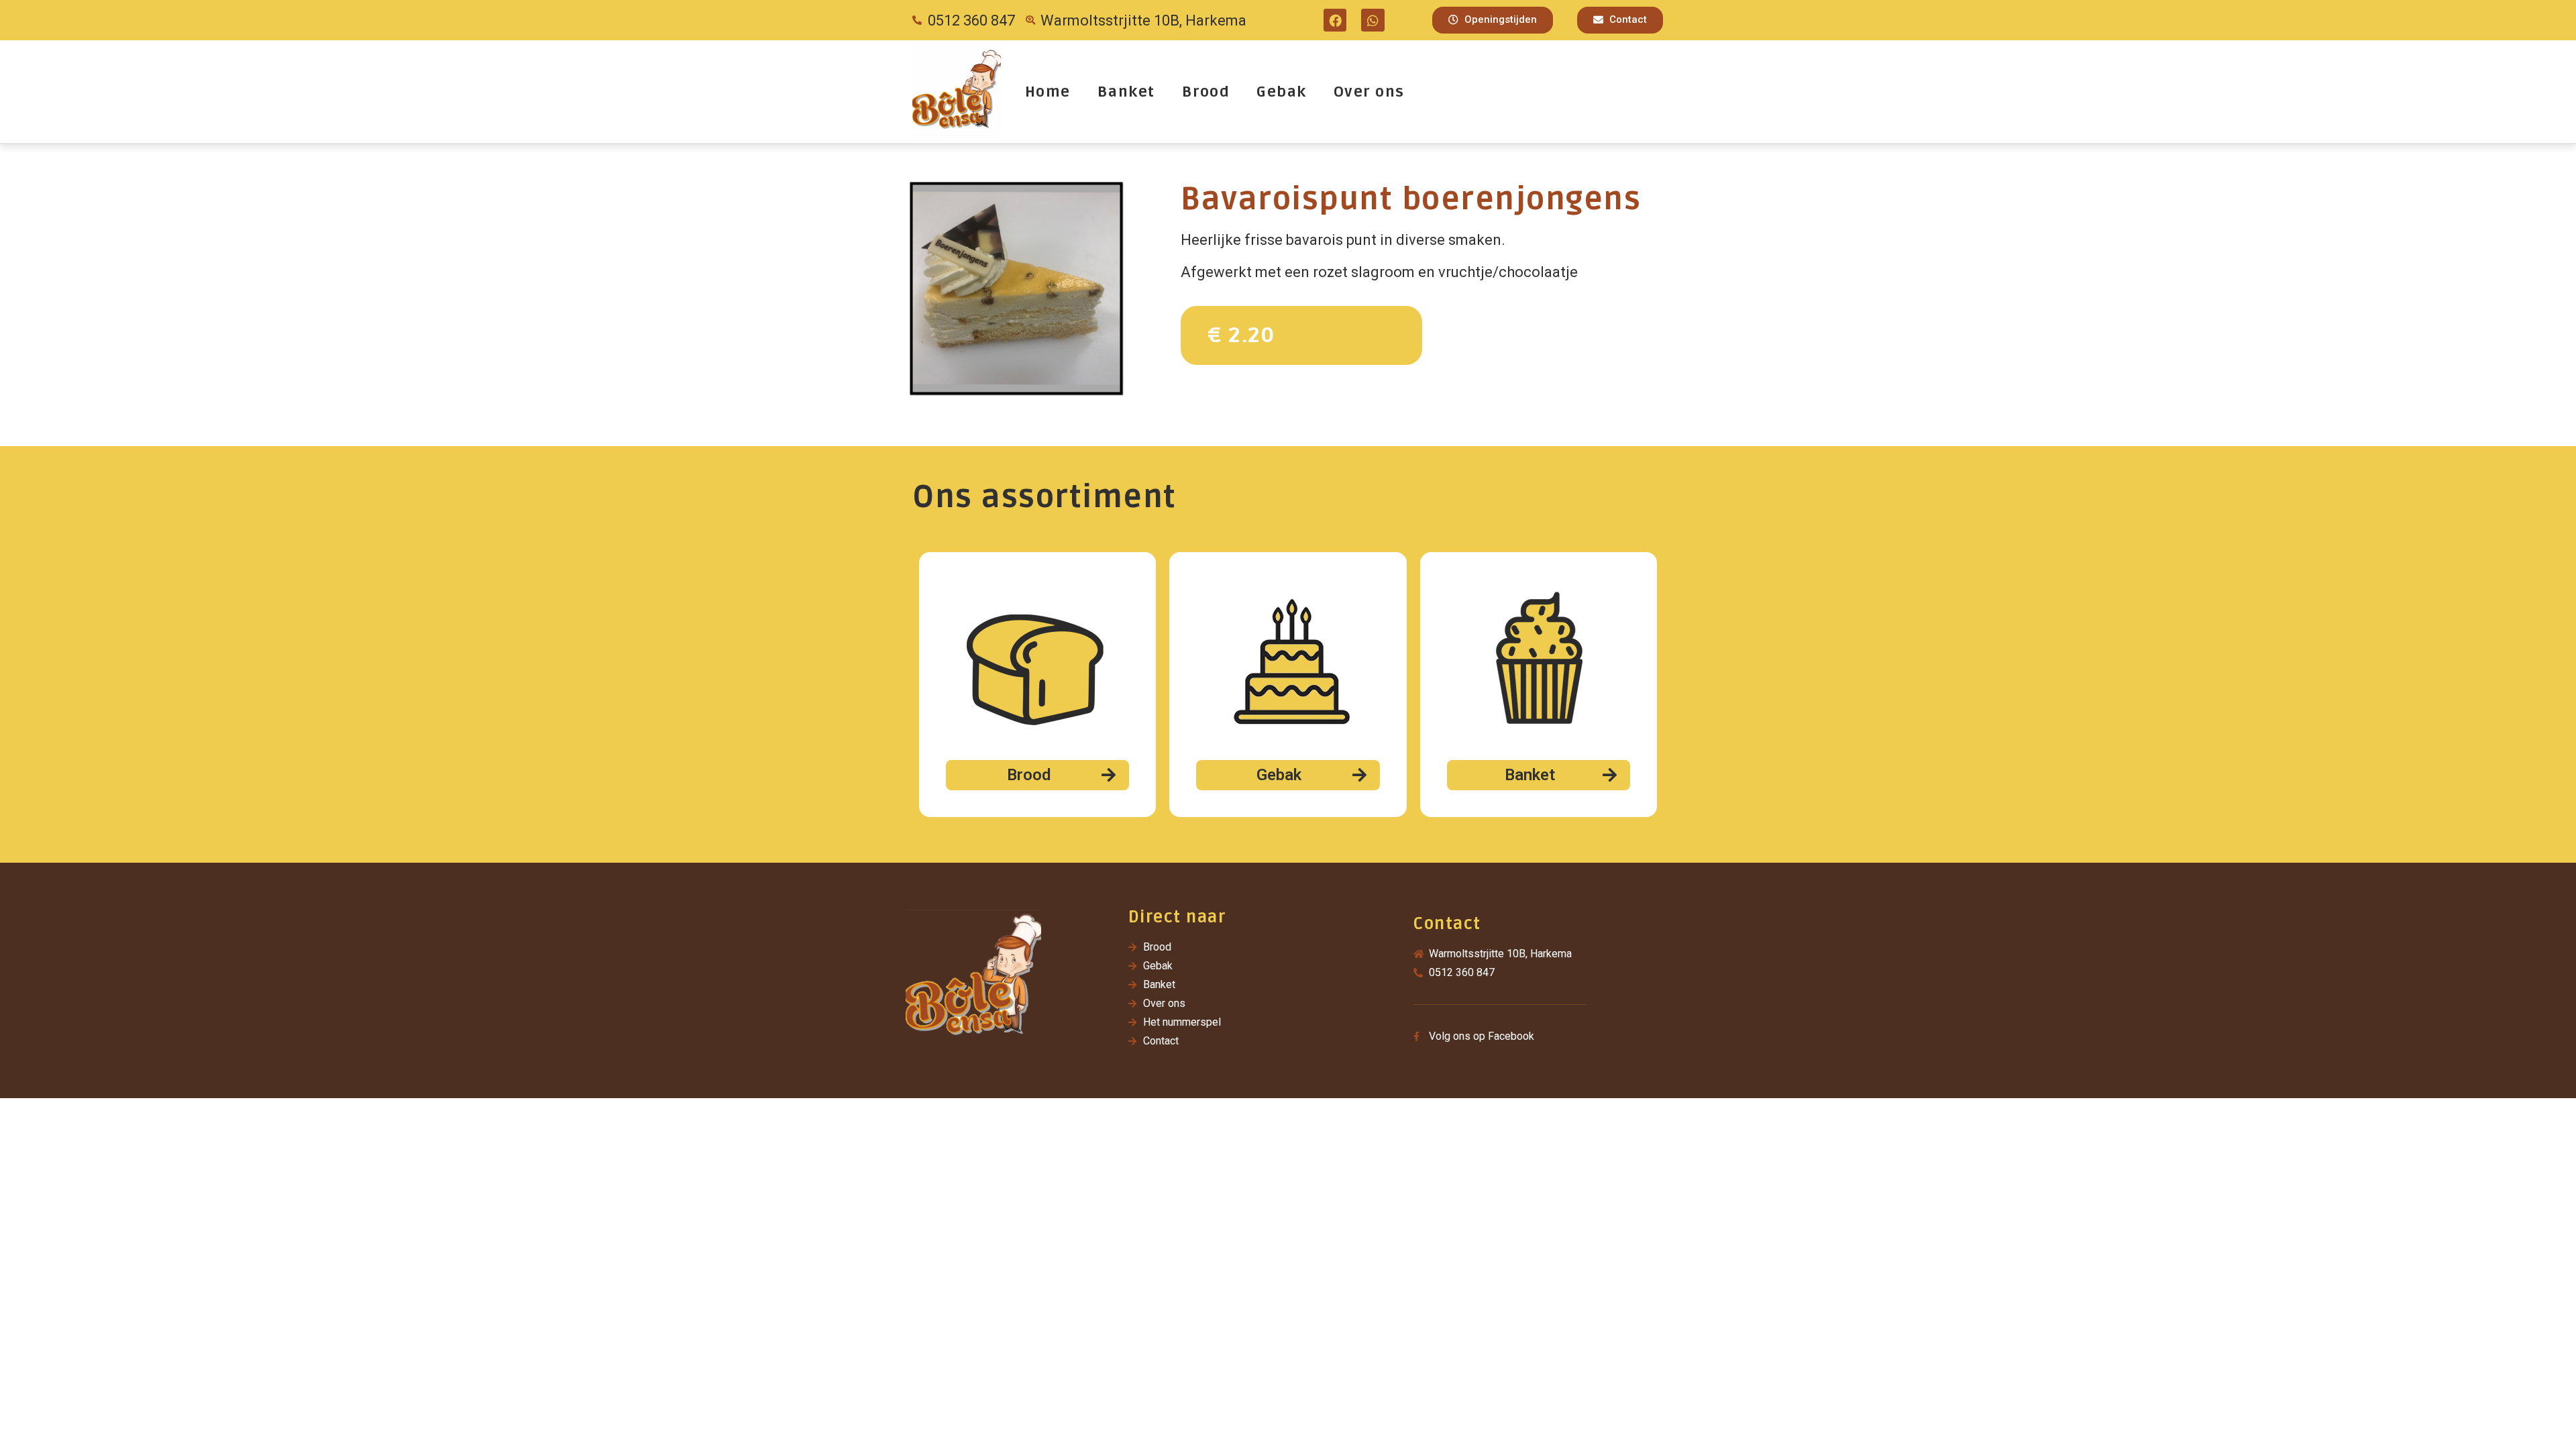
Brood (1206, 92)
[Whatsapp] (1373, 20)
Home (1048, 92)
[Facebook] (1335, 20)
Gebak (1282, 92)
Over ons (1369, 92)
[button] (1493, 20)
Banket (1126, 92)
